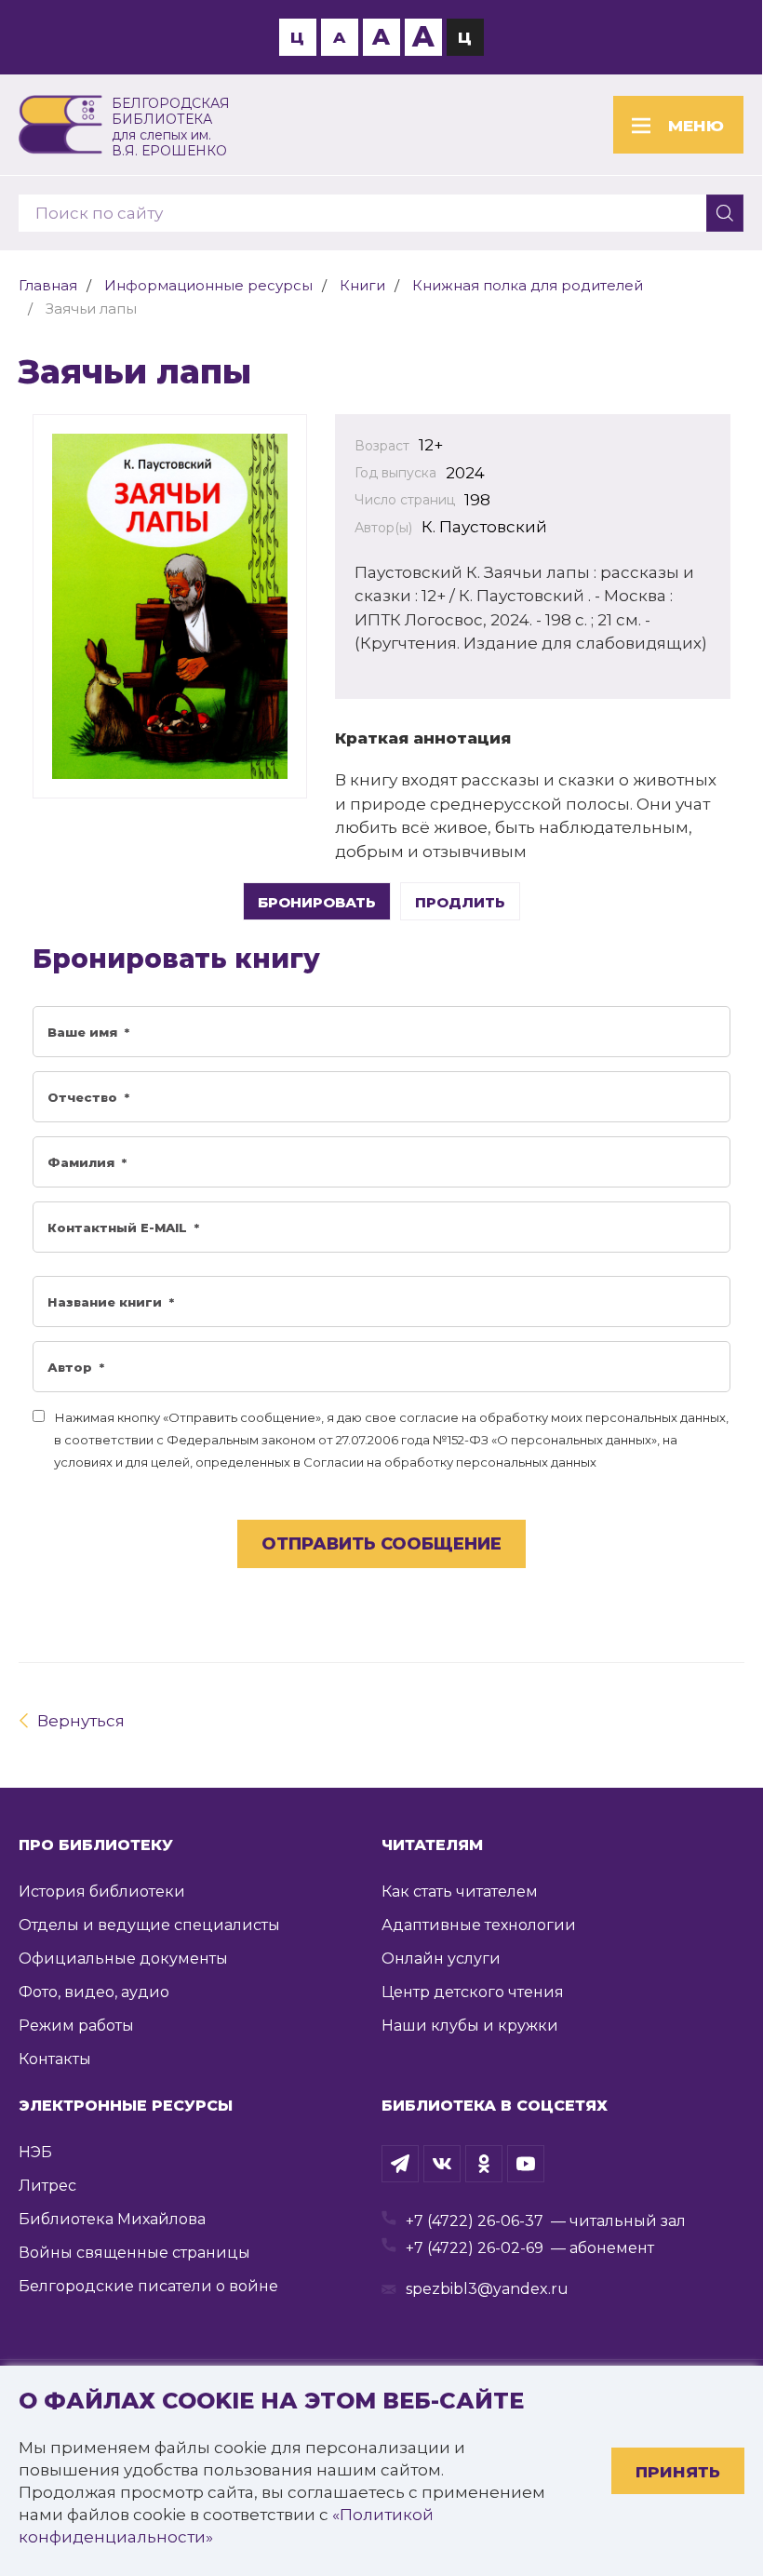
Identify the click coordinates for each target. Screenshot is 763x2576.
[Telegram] (400, 2164)
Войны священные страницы (134, 2253)
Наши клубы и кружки (470, 2026)
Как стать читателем (460, 1892)
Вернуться (81, 1721)
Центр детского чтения (473, 1992)
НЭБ (35, 2152)
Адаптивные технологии (479, 1925)
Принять (678, 2472)
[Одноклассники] (484, 2164)
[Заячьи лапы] (170, 606)
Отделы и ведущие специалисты (149, 1925)
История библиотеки (102, 1892)
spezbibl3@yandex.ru (487, 2289)
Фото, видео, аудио (94, 1992)
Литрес (47, 2186)
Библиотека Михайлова (112, 2219)
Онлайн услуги (441, 1959)
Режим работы (76, 2026)
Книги (362, 285)
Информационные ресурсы (208, 285)
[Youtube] (526, 2164)
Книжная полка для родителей (528, 285)
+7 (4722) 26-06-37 (475, 2221)
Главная (48, 285)
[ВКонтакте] (442, 2164)
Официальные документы (123, 1959)
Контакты (55, 2059)
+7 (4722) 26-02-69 (475, 2248)
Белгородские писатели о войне (148, 2286)
